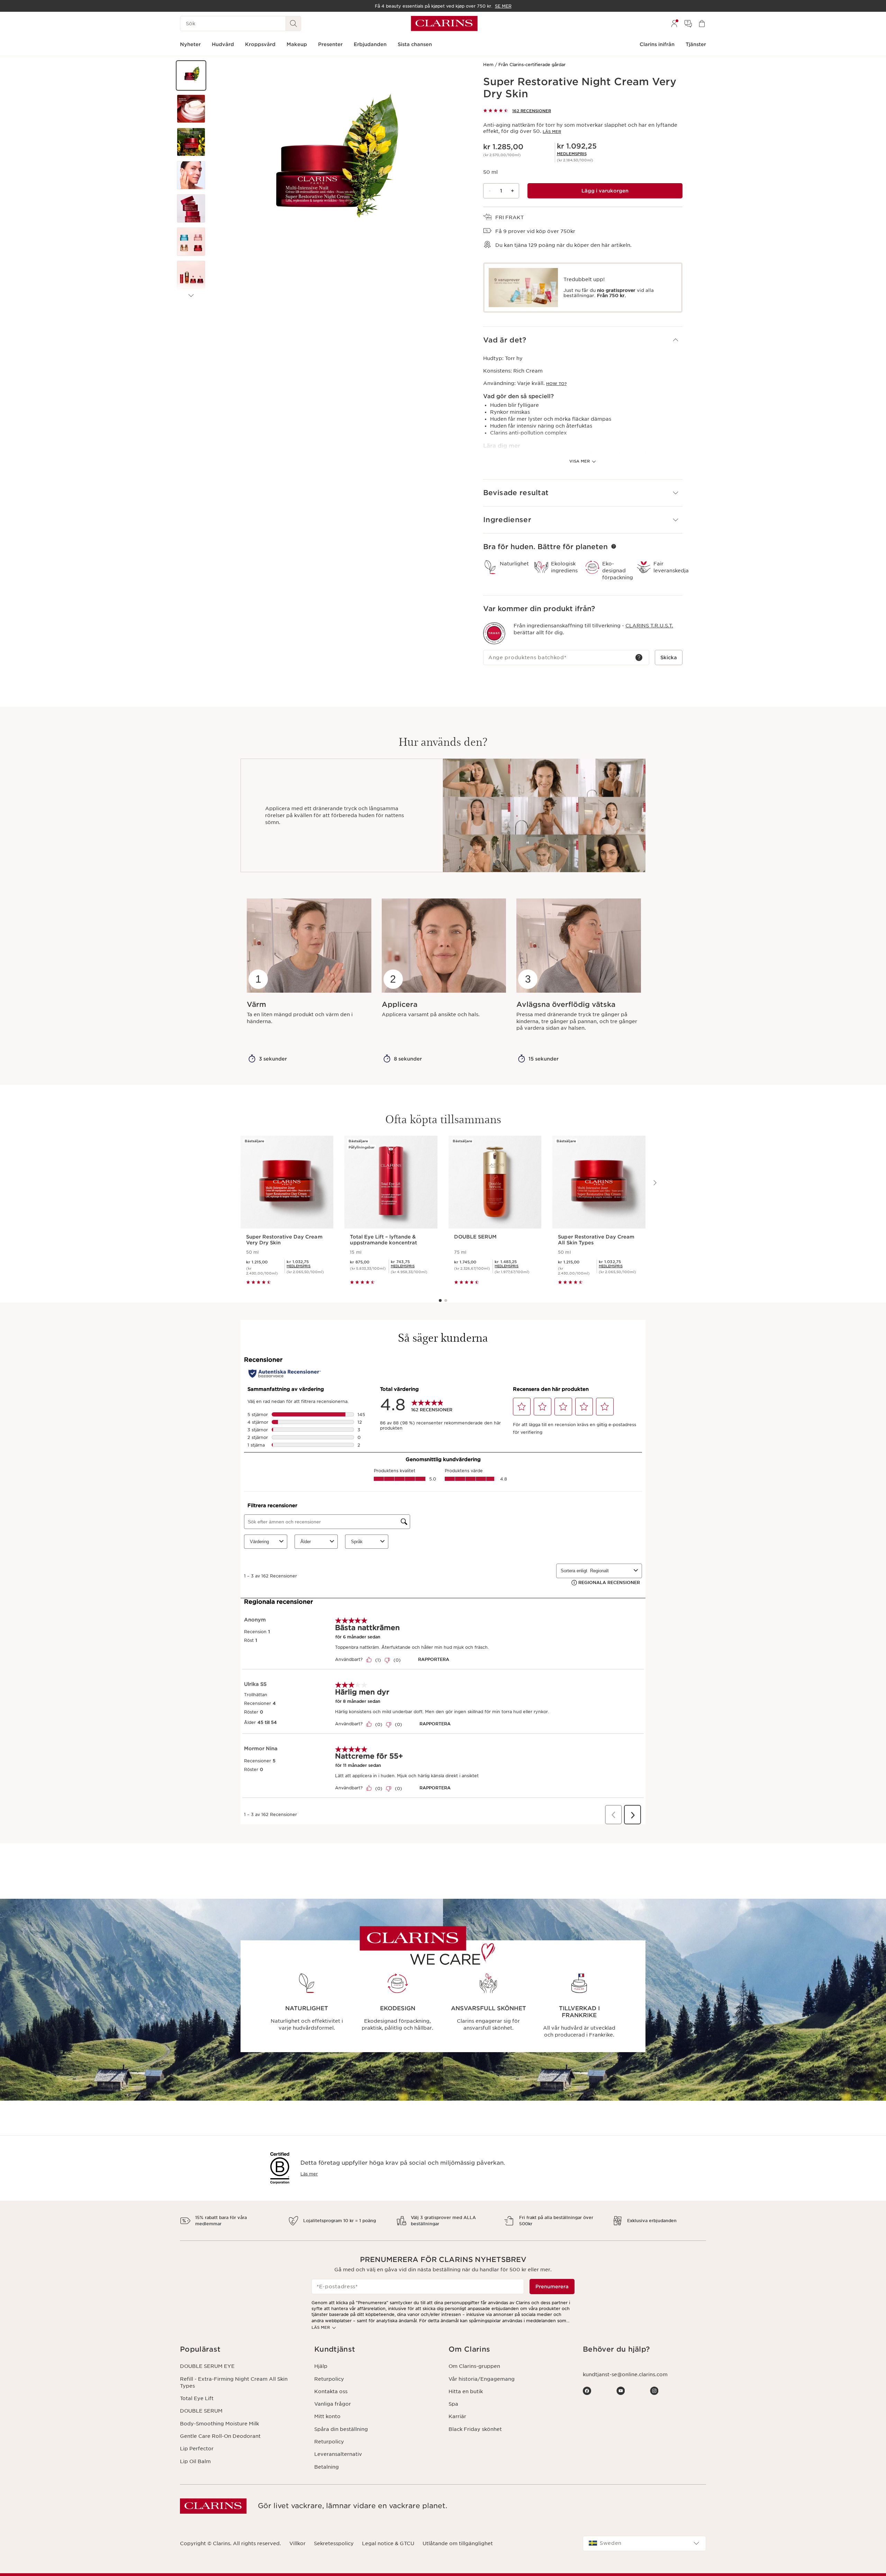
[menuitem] (674, 24)
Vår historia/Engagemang (482, 2379)
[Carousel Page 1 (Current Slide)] (440, 1300)
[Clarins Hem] (444, 24)
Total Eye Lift (197, 2398)
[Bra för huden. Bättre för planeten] (614, 546)
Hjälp (321, 2366)
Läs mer (552, 132)
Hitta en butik (466, 2391)
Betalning (327, 2467)
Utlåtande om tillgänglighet (458, 2543)
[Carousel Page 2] (446, 1300)
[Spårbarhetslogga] (494, 633)
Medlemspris (572, 154)
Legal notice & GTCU (388, 2543)
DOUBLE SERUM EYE (207, 2366)
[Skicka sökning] (293, 24)
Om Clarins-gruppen (474, 2366)
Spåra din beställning (341, 2429)
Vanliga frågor (333, 2404)
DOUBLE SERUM (201, 2411)
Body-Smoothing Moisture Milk (219, 2424)
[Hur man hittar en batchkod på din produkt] (639, 658)
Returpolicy (329, 2379)
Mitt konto (327, 2416)
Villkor (297, 2543)
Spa (453, 2404)
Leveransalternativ (338, 2454)
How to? (556, 384)
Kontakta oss (331, 2391)
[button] (191, 75)
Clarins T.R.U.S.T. (649, 626)
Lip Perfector (197, 2449)
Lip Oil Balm (195, 2461)
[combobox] (644, 2543)
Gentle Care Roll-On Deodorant (220, 2436)
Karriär (457, 2416)
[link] (572, 154)
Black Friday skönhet (475, 2429)
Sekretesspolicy (334, 2543)
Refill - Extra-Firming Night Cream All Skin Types (234, 2382)
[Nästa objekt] (191, 296)
